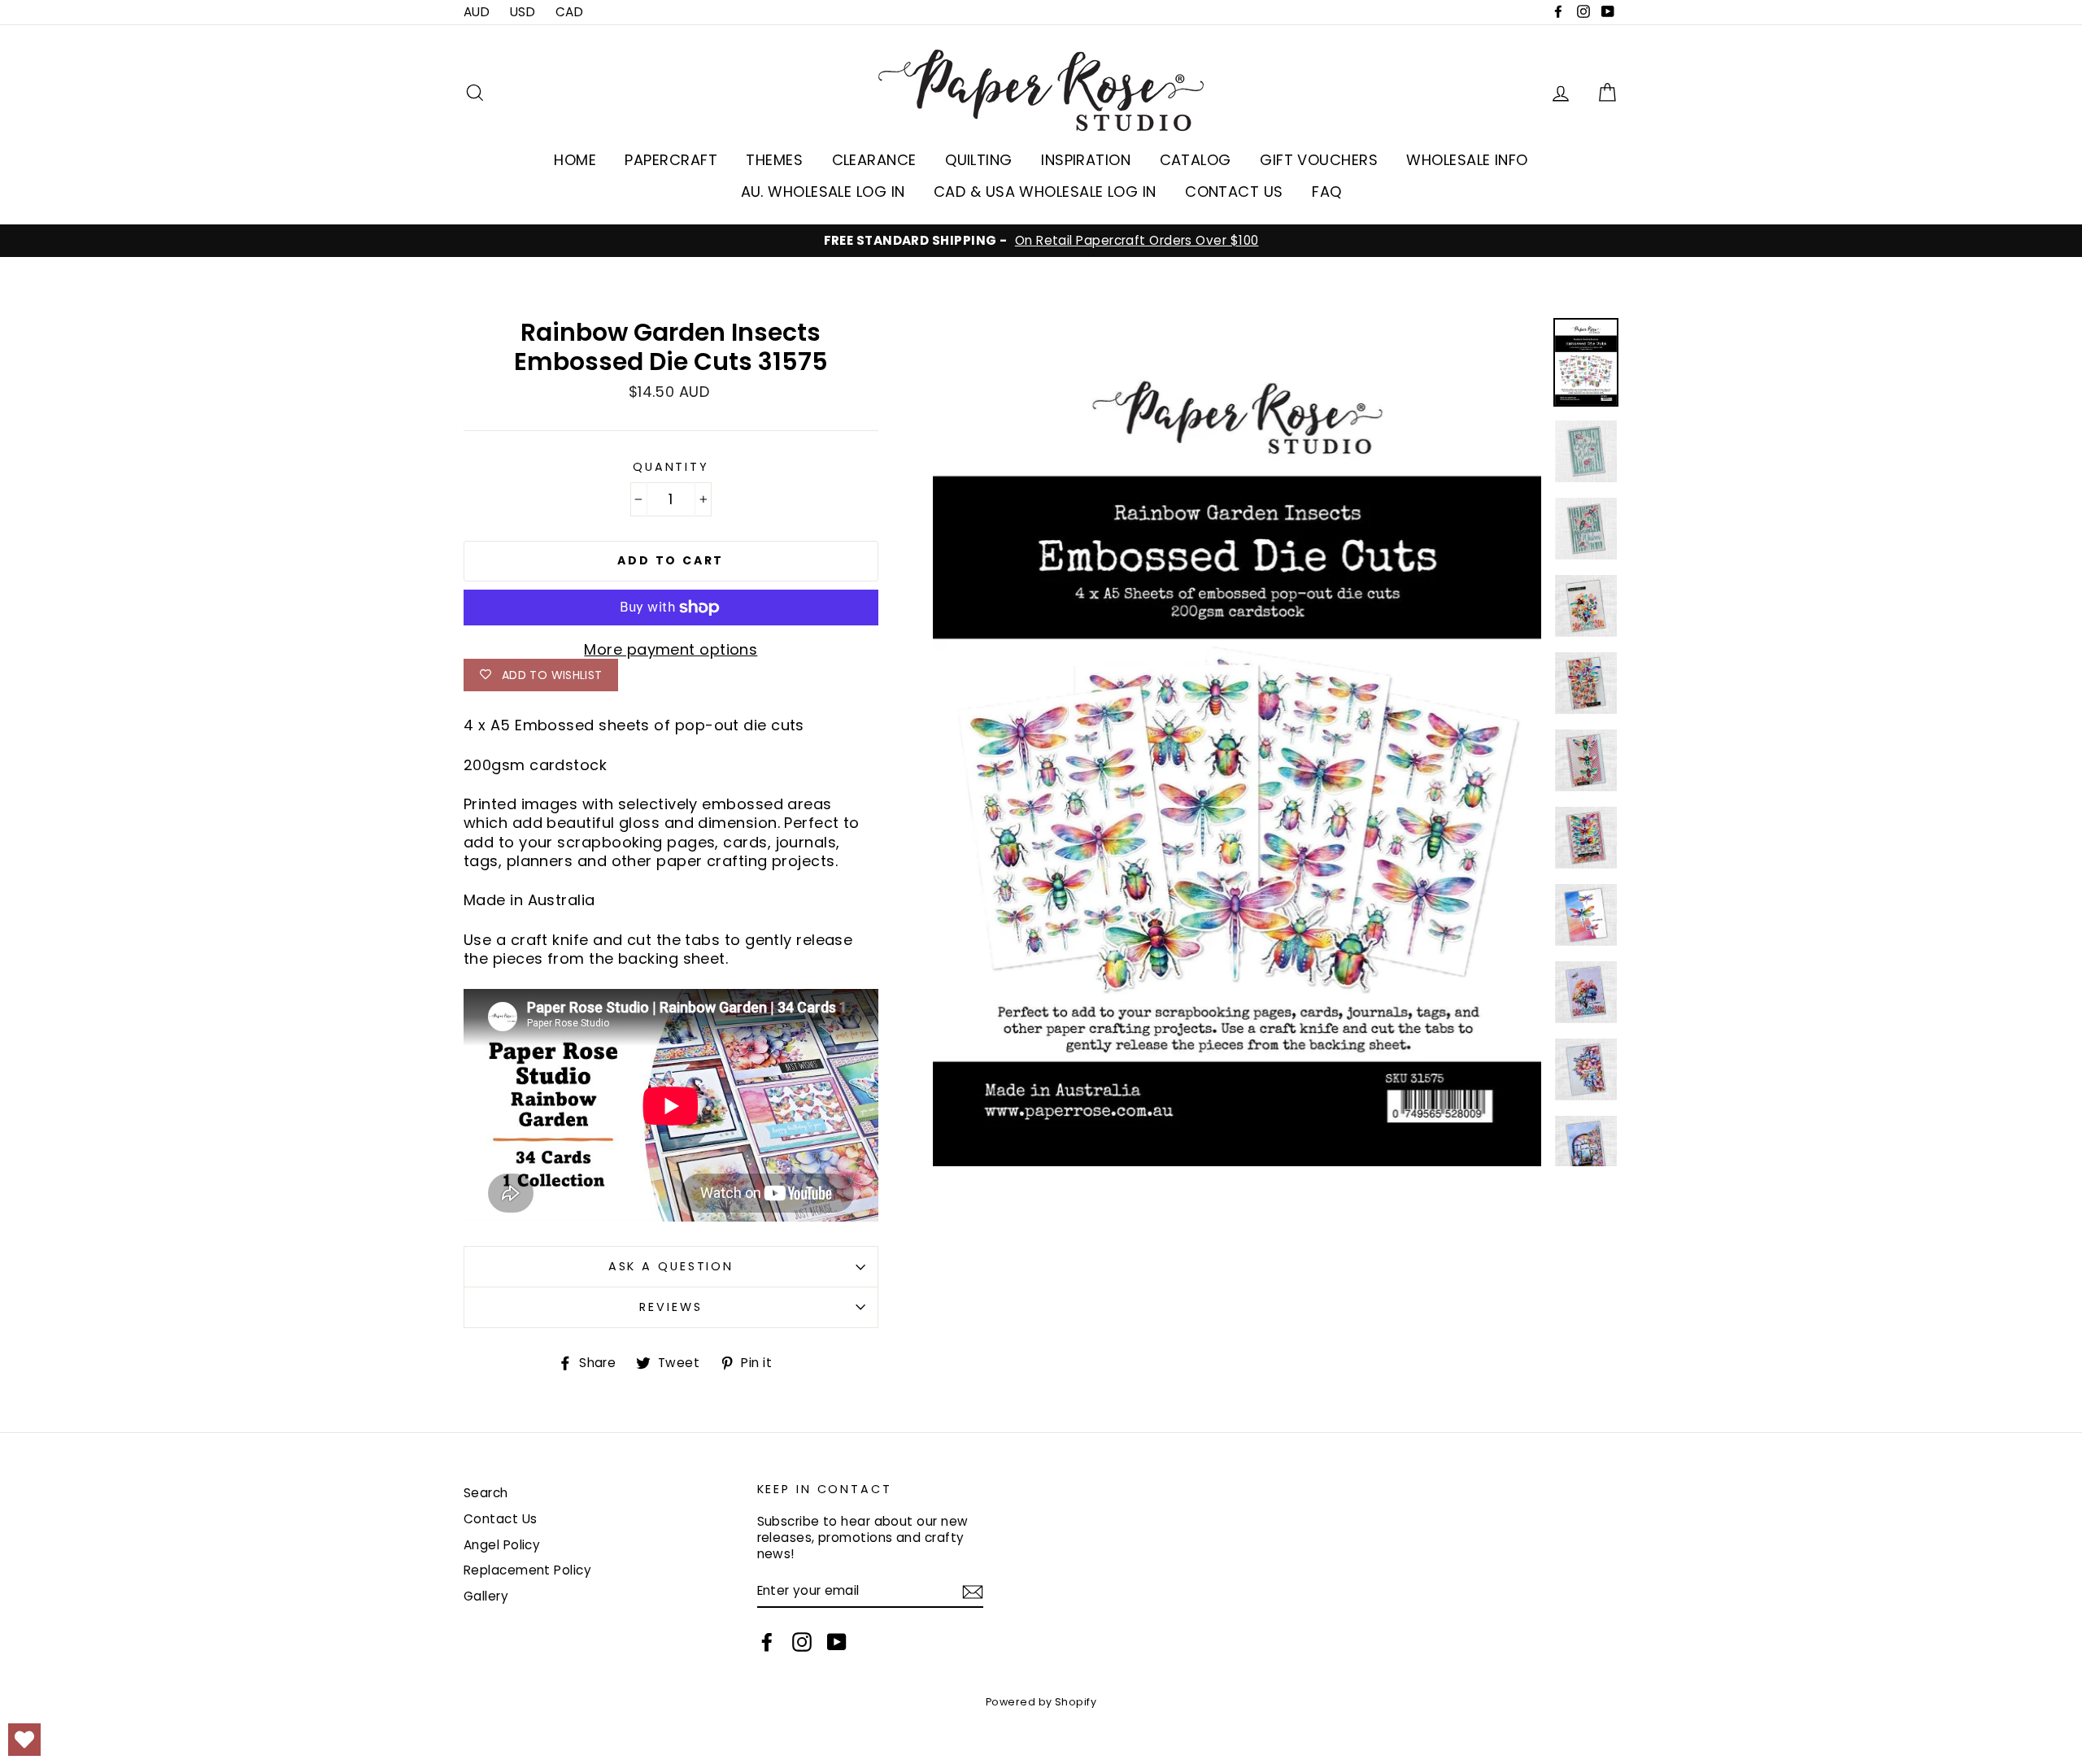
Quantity (671, 467)
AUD (477, 12)
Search (486, 1493)
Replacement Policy (527, 1570)
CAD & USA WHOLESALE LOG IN (1045, 192)
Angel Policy (502, 1545)
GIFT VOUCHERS (1319, 160)
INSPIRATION (1086, 160)
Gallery (486, 1596)
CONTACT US (1234, 192)
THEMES (774, 160)
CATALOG (1196, 160)
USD (523, 12)
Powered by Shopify (1041, 1702)
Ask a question (671, 1266)
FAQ (1326, 192)
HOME (575, 160)
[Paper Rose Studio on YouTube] (837, 1642)
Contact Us (501, 1519)
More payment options (671, 649)
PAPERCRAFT (671, 160)
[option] (1041, 241)
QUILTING (979, 160)
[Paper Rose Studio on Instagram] (802, 1642)
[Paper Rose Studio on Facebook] (767, 1642)
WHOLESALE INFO (1467, 160)
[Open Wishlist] (24, 1740)
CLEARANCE (874, 160)
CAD (569, 12)
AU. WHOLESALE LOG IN (823, 192)
